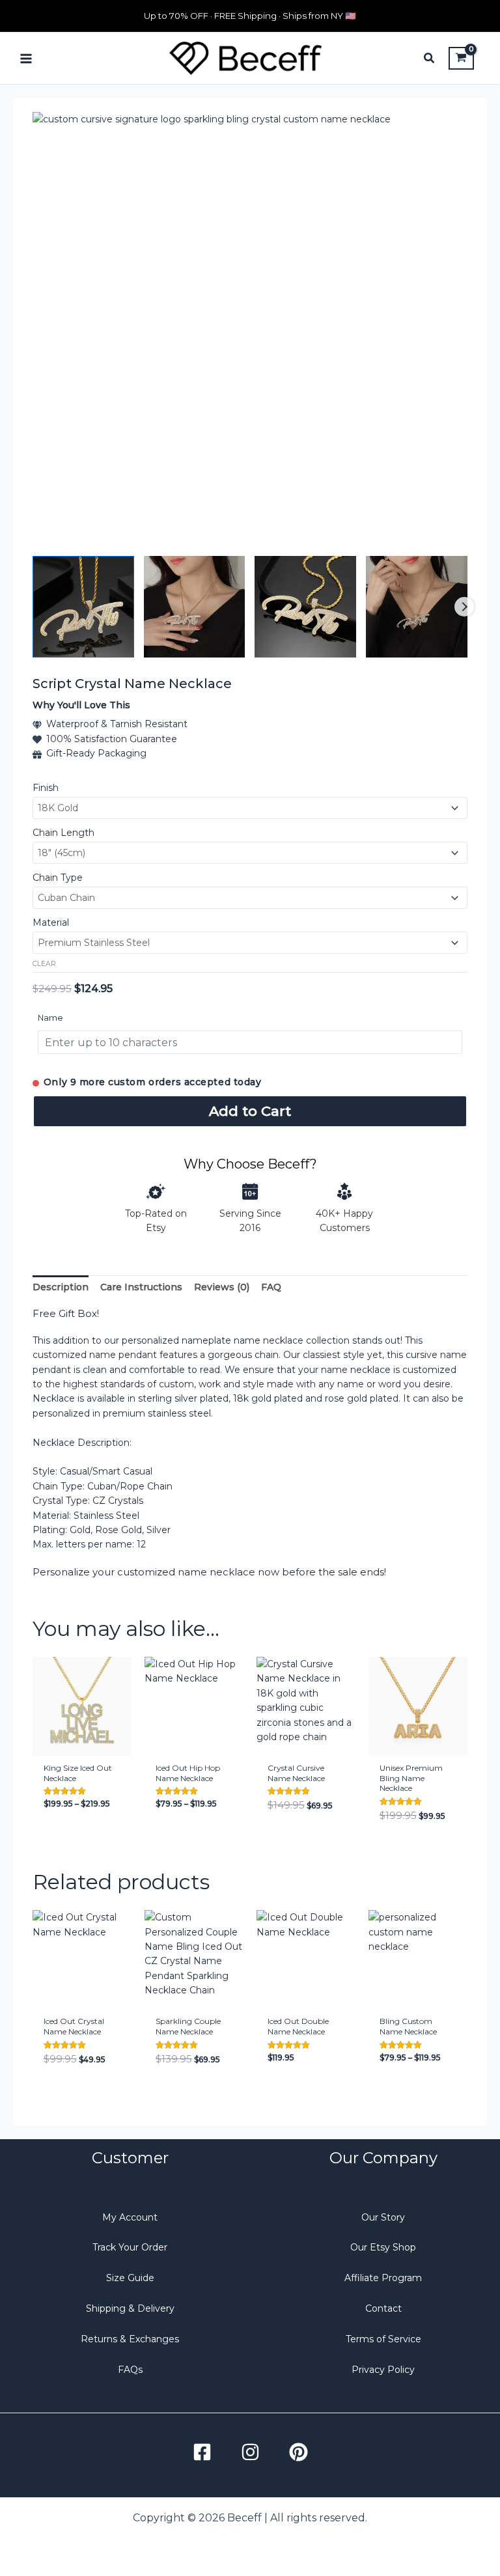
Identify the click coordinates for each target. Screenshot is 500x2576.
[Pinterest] (299, 2452)
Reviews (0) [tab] (222, 1287)
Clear (44, 964)
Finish (46, 788)
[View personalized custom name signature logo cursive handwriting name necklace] (195, 607)
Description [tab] (61, 1287)
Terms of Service (383, 2339)
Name (50, 1018)
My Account (130, 2217)
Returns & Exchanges (130, 2339)
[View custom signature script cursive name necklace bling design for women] (417, 607)
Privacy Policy (383, 2370)
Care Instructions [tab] (141, 1287)
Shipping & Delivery (130, 2308)
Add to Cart (250, 1111)
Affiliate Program (383, 2278)
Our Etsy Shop (383, 2247)
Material (51, 922)
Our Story (383, 2217)
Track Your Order (130, 2247)
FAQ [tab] (271, 1287)
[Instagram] (250, 2452)
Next (464, 607)
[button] (430, 60)
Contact (383, 2308)
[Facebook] (202, 2452)
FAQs (130, 2370)
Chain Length (63, 833)
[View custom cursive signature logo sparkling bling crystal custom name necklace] (83, 607)
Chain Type (58, 878)
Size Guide (130, 2278)
